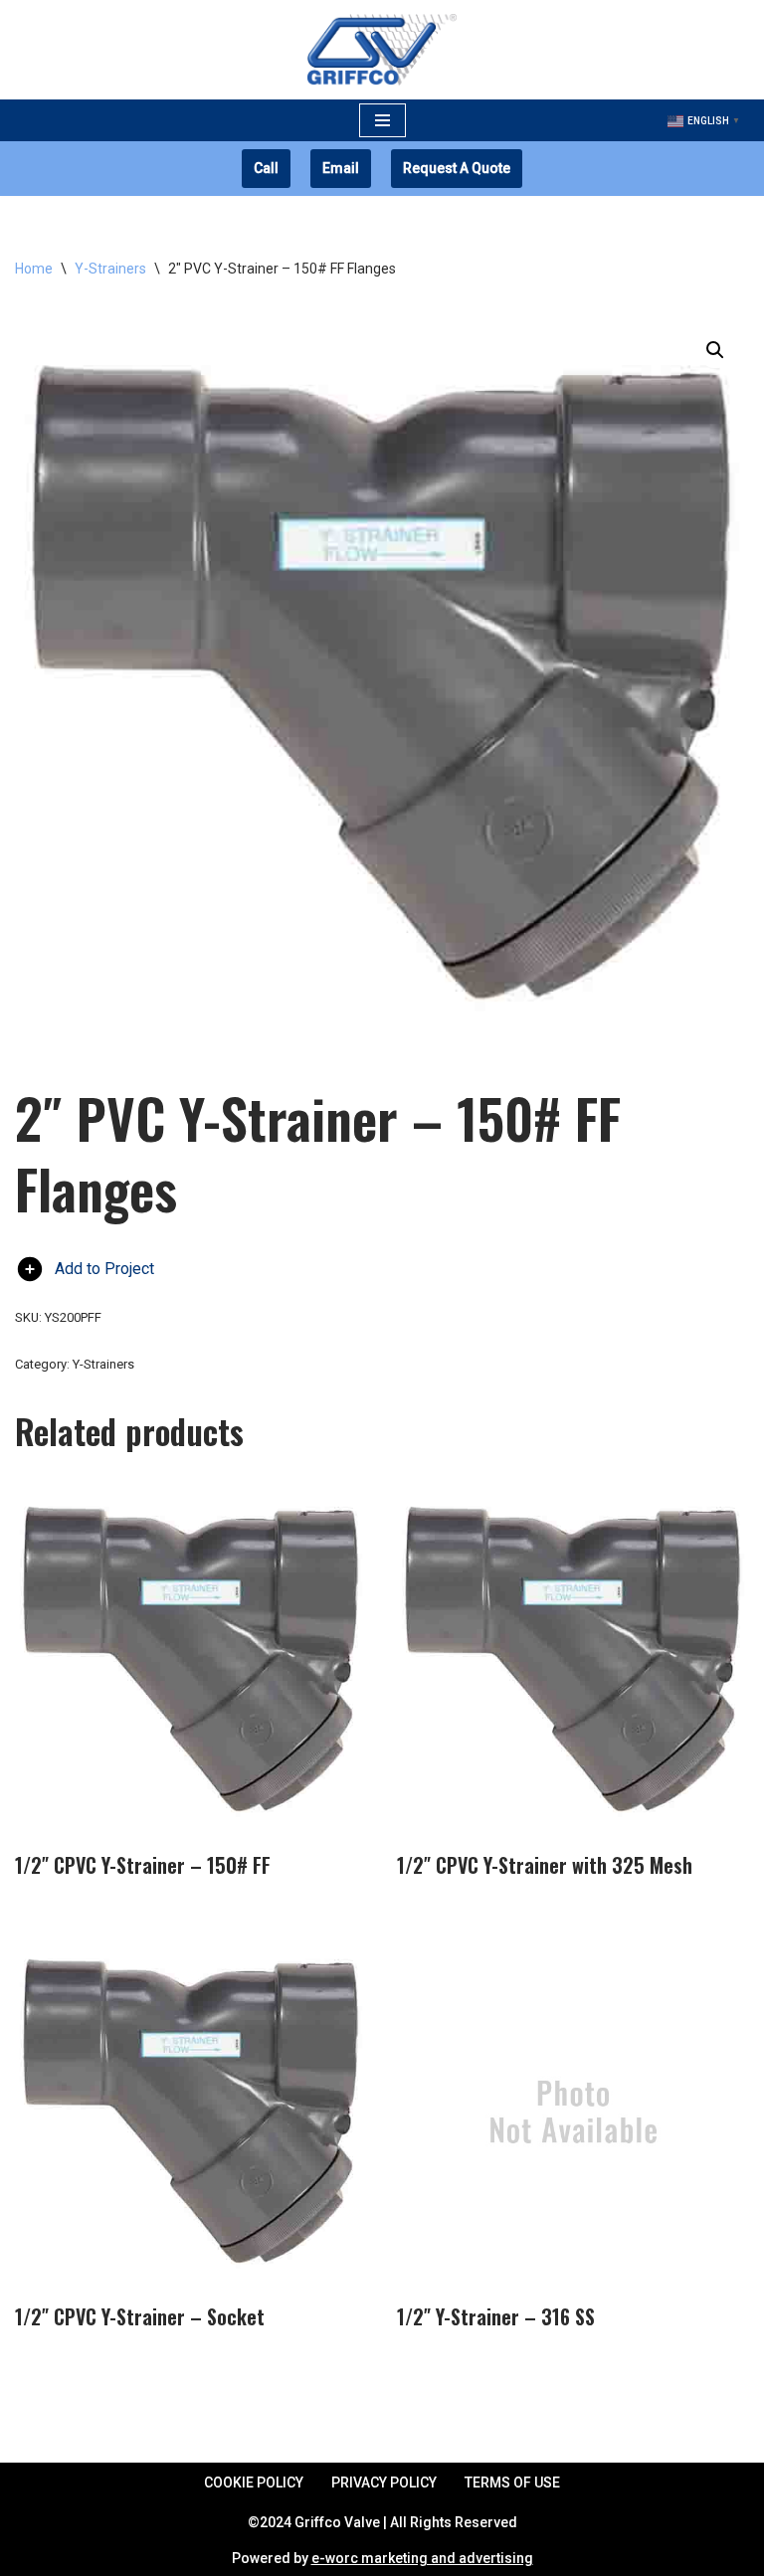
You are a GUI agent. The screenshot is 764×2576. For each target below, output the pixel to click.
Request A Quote (457, 168)
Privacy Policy (384, 2483)
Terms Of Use (512, 2483)
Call (266, 168)
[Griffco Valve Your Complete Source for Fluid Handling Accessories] (382, 50)
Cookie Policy (254, 2483)
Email (341, 168)
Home (34, 269)
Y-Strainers (110, 269)
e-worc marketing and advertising (422, 2558)
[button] (715, 350)
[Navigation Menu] (382, 120)
